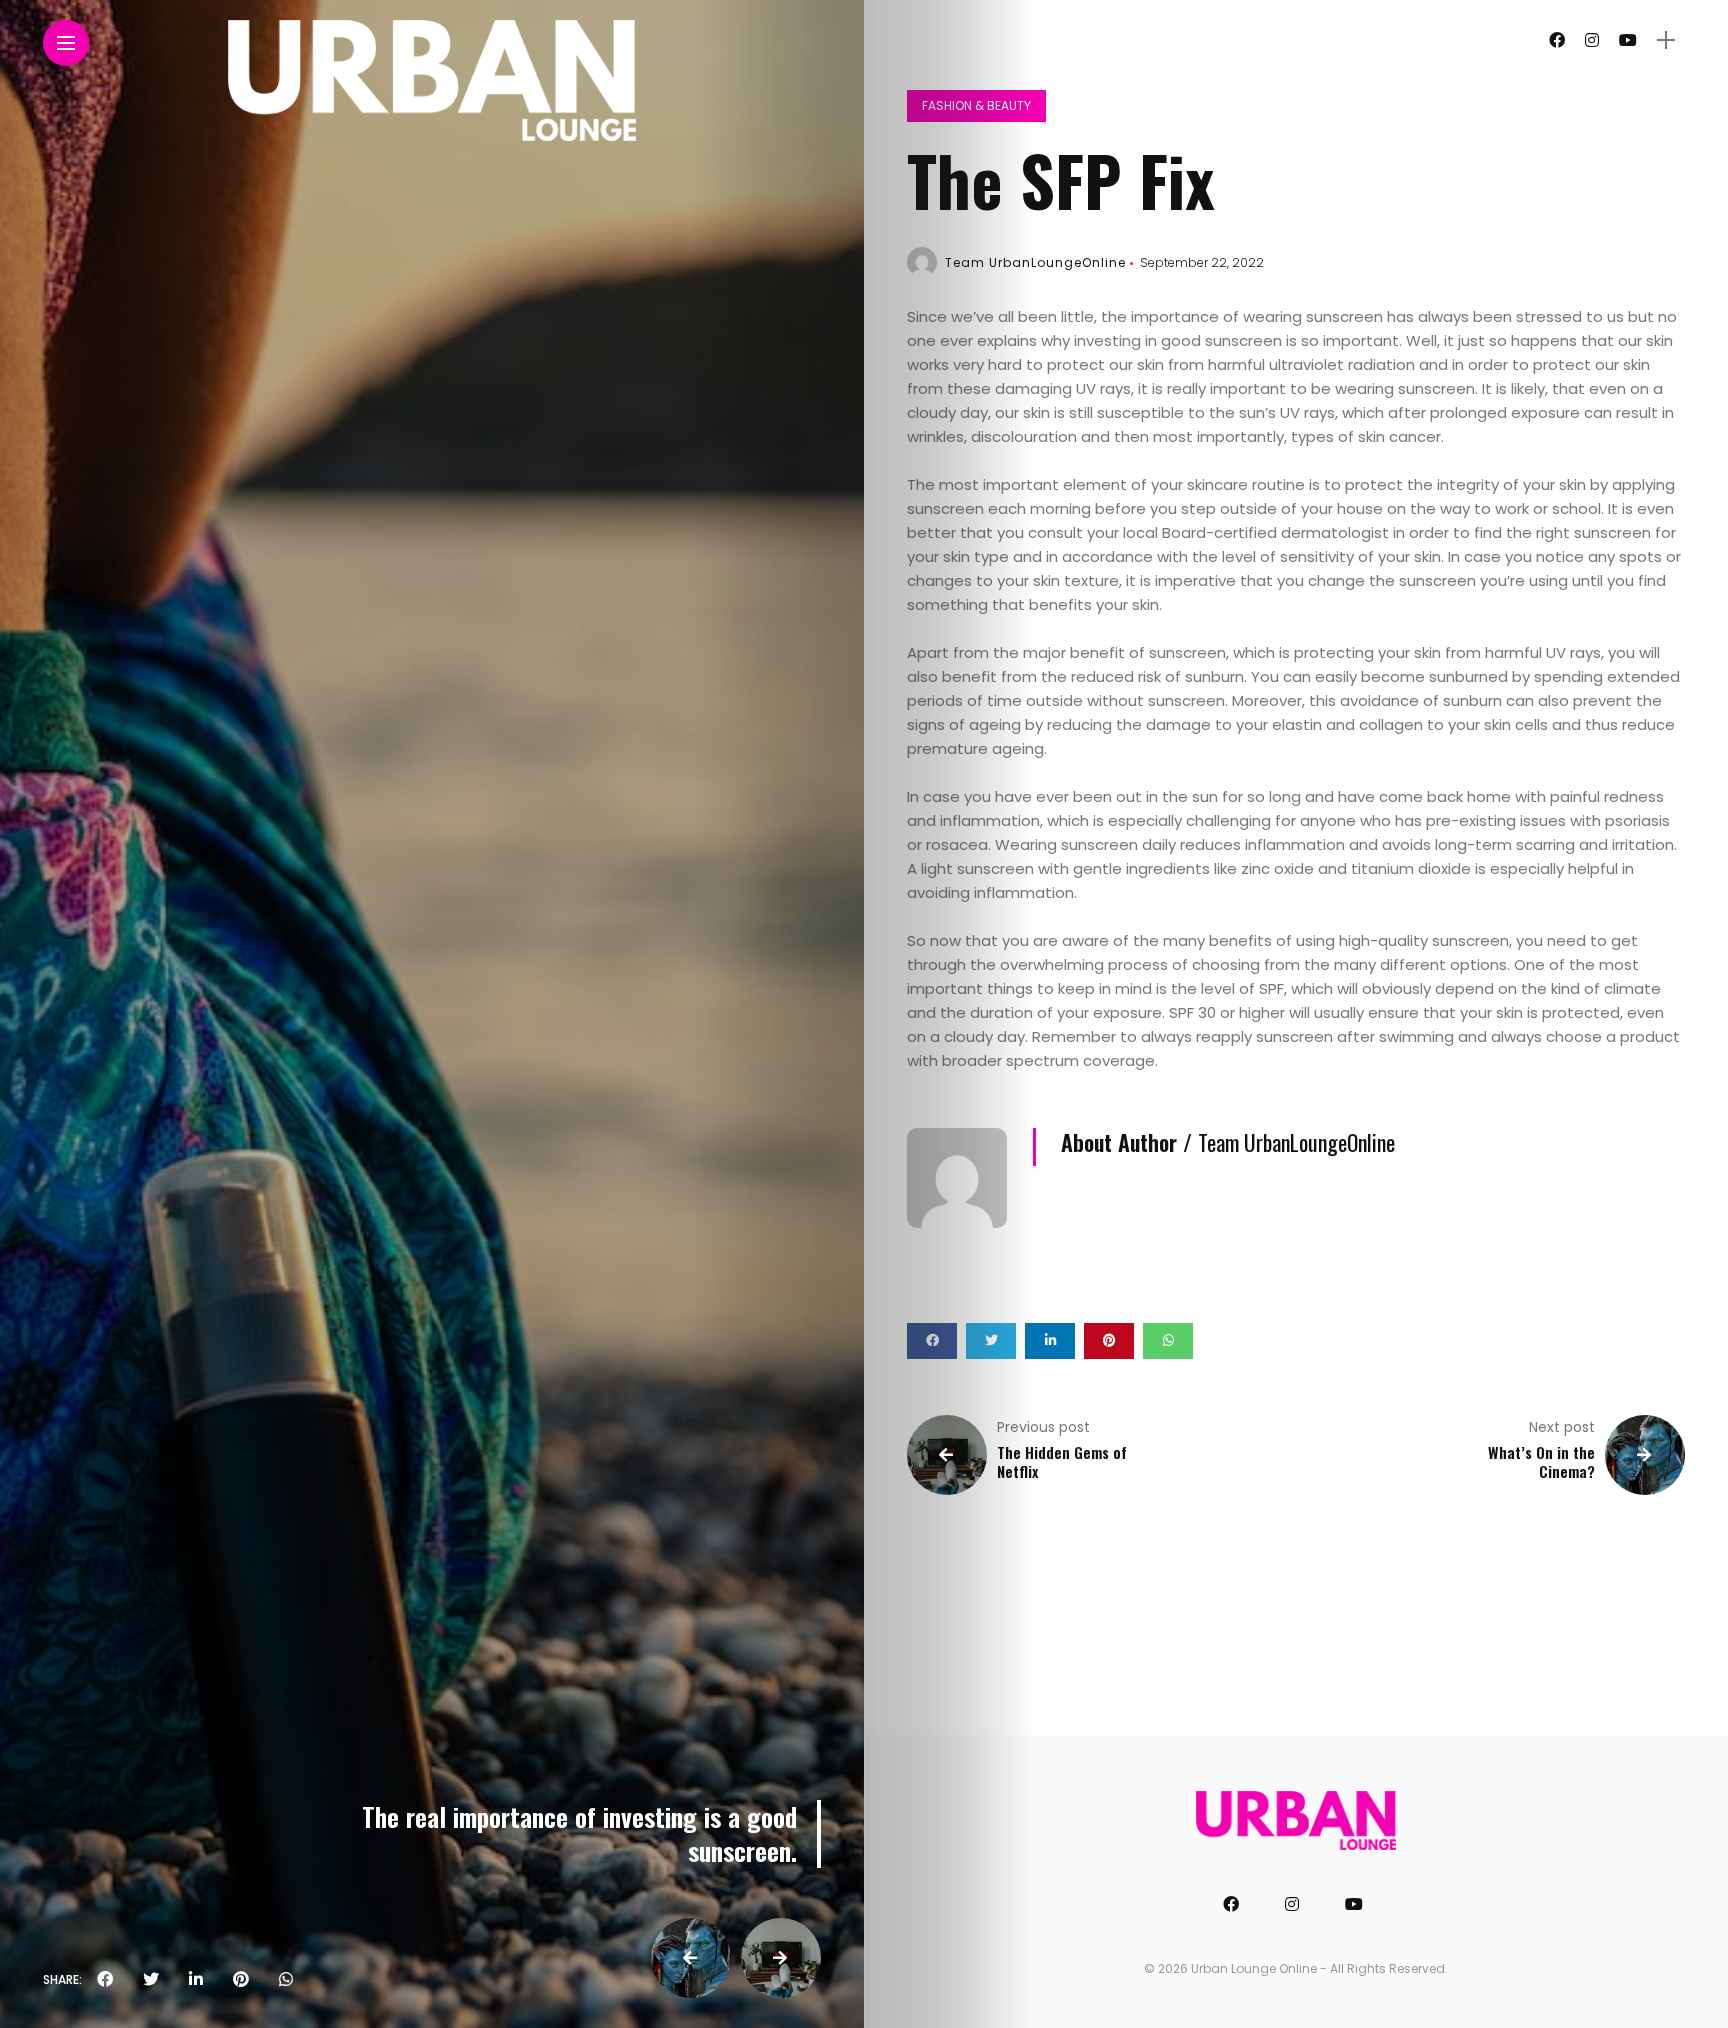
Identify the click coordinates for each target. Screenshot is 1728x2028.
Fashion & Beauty (976, 105)
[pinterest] (241, 1980)
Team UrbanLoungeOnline (1035, 262)
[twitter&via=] (151, 1980)
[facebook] (105, 1980)
